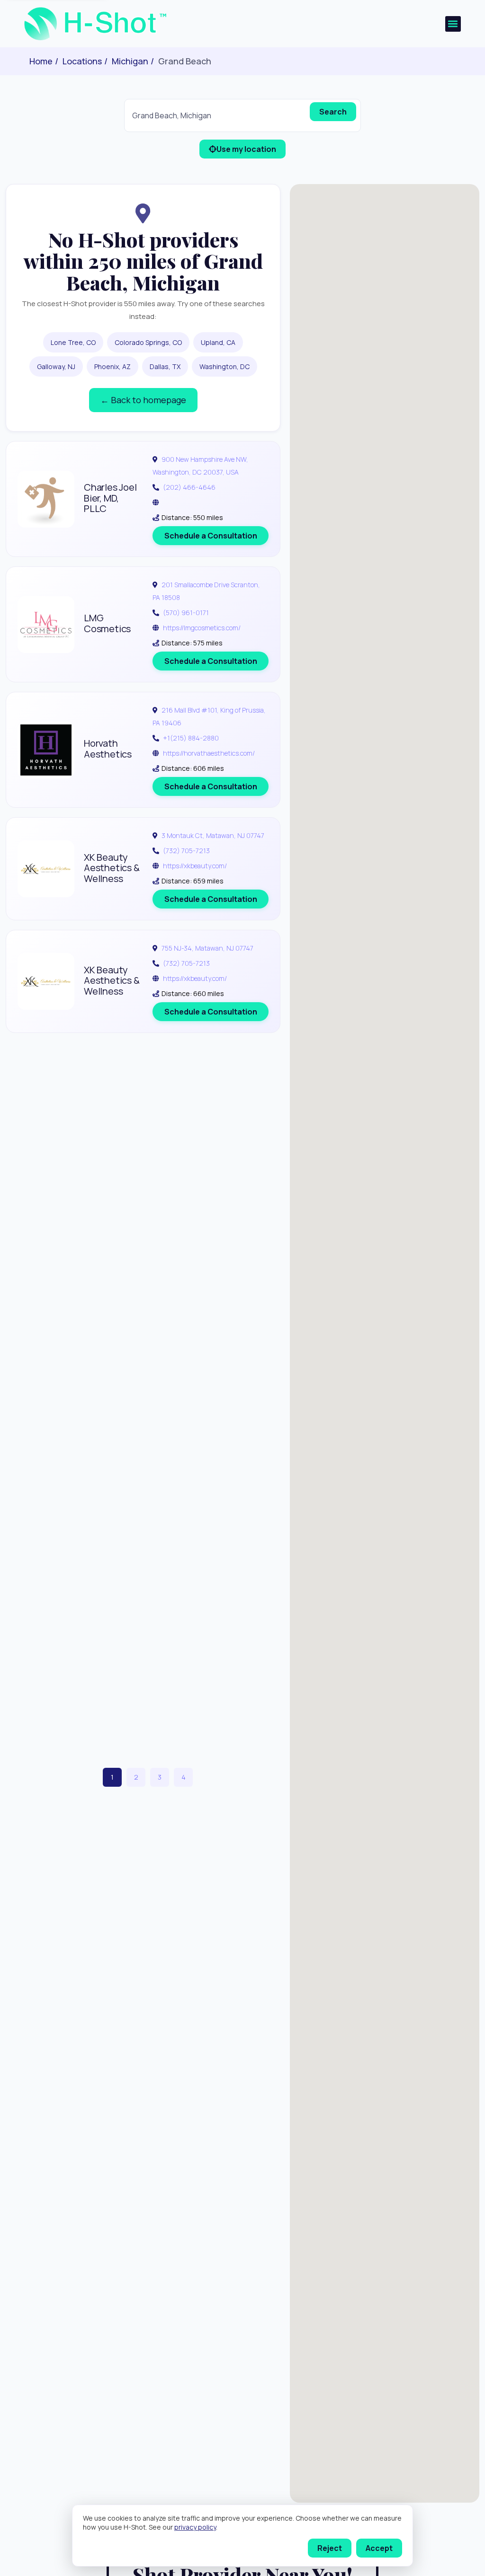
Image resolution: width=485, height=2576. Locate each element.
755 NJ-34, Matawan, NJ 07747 (207, 948)
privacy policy (195, 2527)
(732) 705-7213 (186, 851)
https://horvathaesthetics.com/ (209, 753)
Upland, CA (218, 342)
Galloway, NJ (56, 366)
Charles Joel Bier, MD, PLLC (110, 498)
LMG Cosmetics (107, 623)
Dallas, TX (165, 366)
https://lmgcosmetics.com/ (202, 628)
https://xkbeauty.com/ (195, 866)
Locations (82, 61)
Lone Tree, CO (73, 342)
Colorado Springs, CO (148, 342)
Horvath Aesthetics (108, 749)
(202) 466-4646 (189, 487)
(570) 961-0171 (186, 613)
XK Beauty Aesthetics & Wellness (112, 868)
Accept (379, 2548)
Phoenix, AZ (112, 366)
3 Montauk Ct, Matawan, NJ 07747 (213, 835)
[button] (453, 24)
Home (41, 61)
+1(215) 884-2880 (191, 738)
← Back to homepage (143, 400)
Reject (330, 2548)
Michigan (130, 61)
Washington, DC (225, 366)
